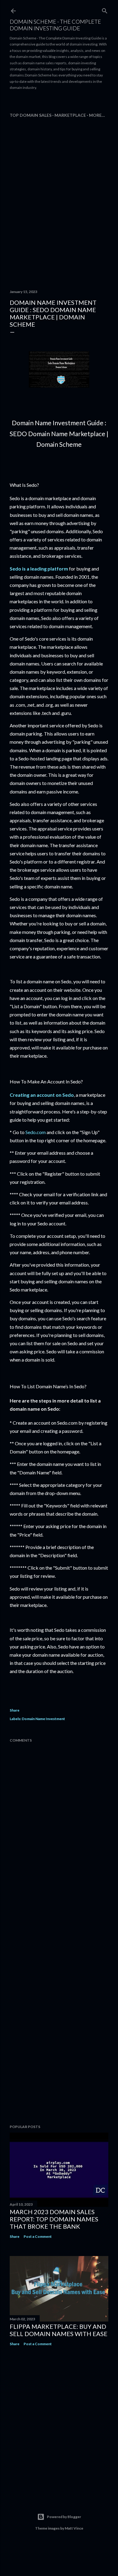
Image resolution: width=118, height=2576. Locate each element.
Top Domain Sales (31, 115)
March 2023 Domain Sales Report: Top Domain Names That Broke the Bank (54, 2219)
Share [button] (15, 1710)
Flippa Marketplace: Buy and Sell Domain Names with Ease (59, 2330)
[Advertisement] (64, 102)
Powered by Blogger (64, 2517)
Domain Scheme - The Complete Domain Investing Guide (55, 25)
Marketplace (70, 115)
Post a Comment (38, 2236)
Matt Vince (74, 2528)
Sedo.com (36, 1132)
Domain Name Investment (43, 1719)
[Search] (105, 10)
